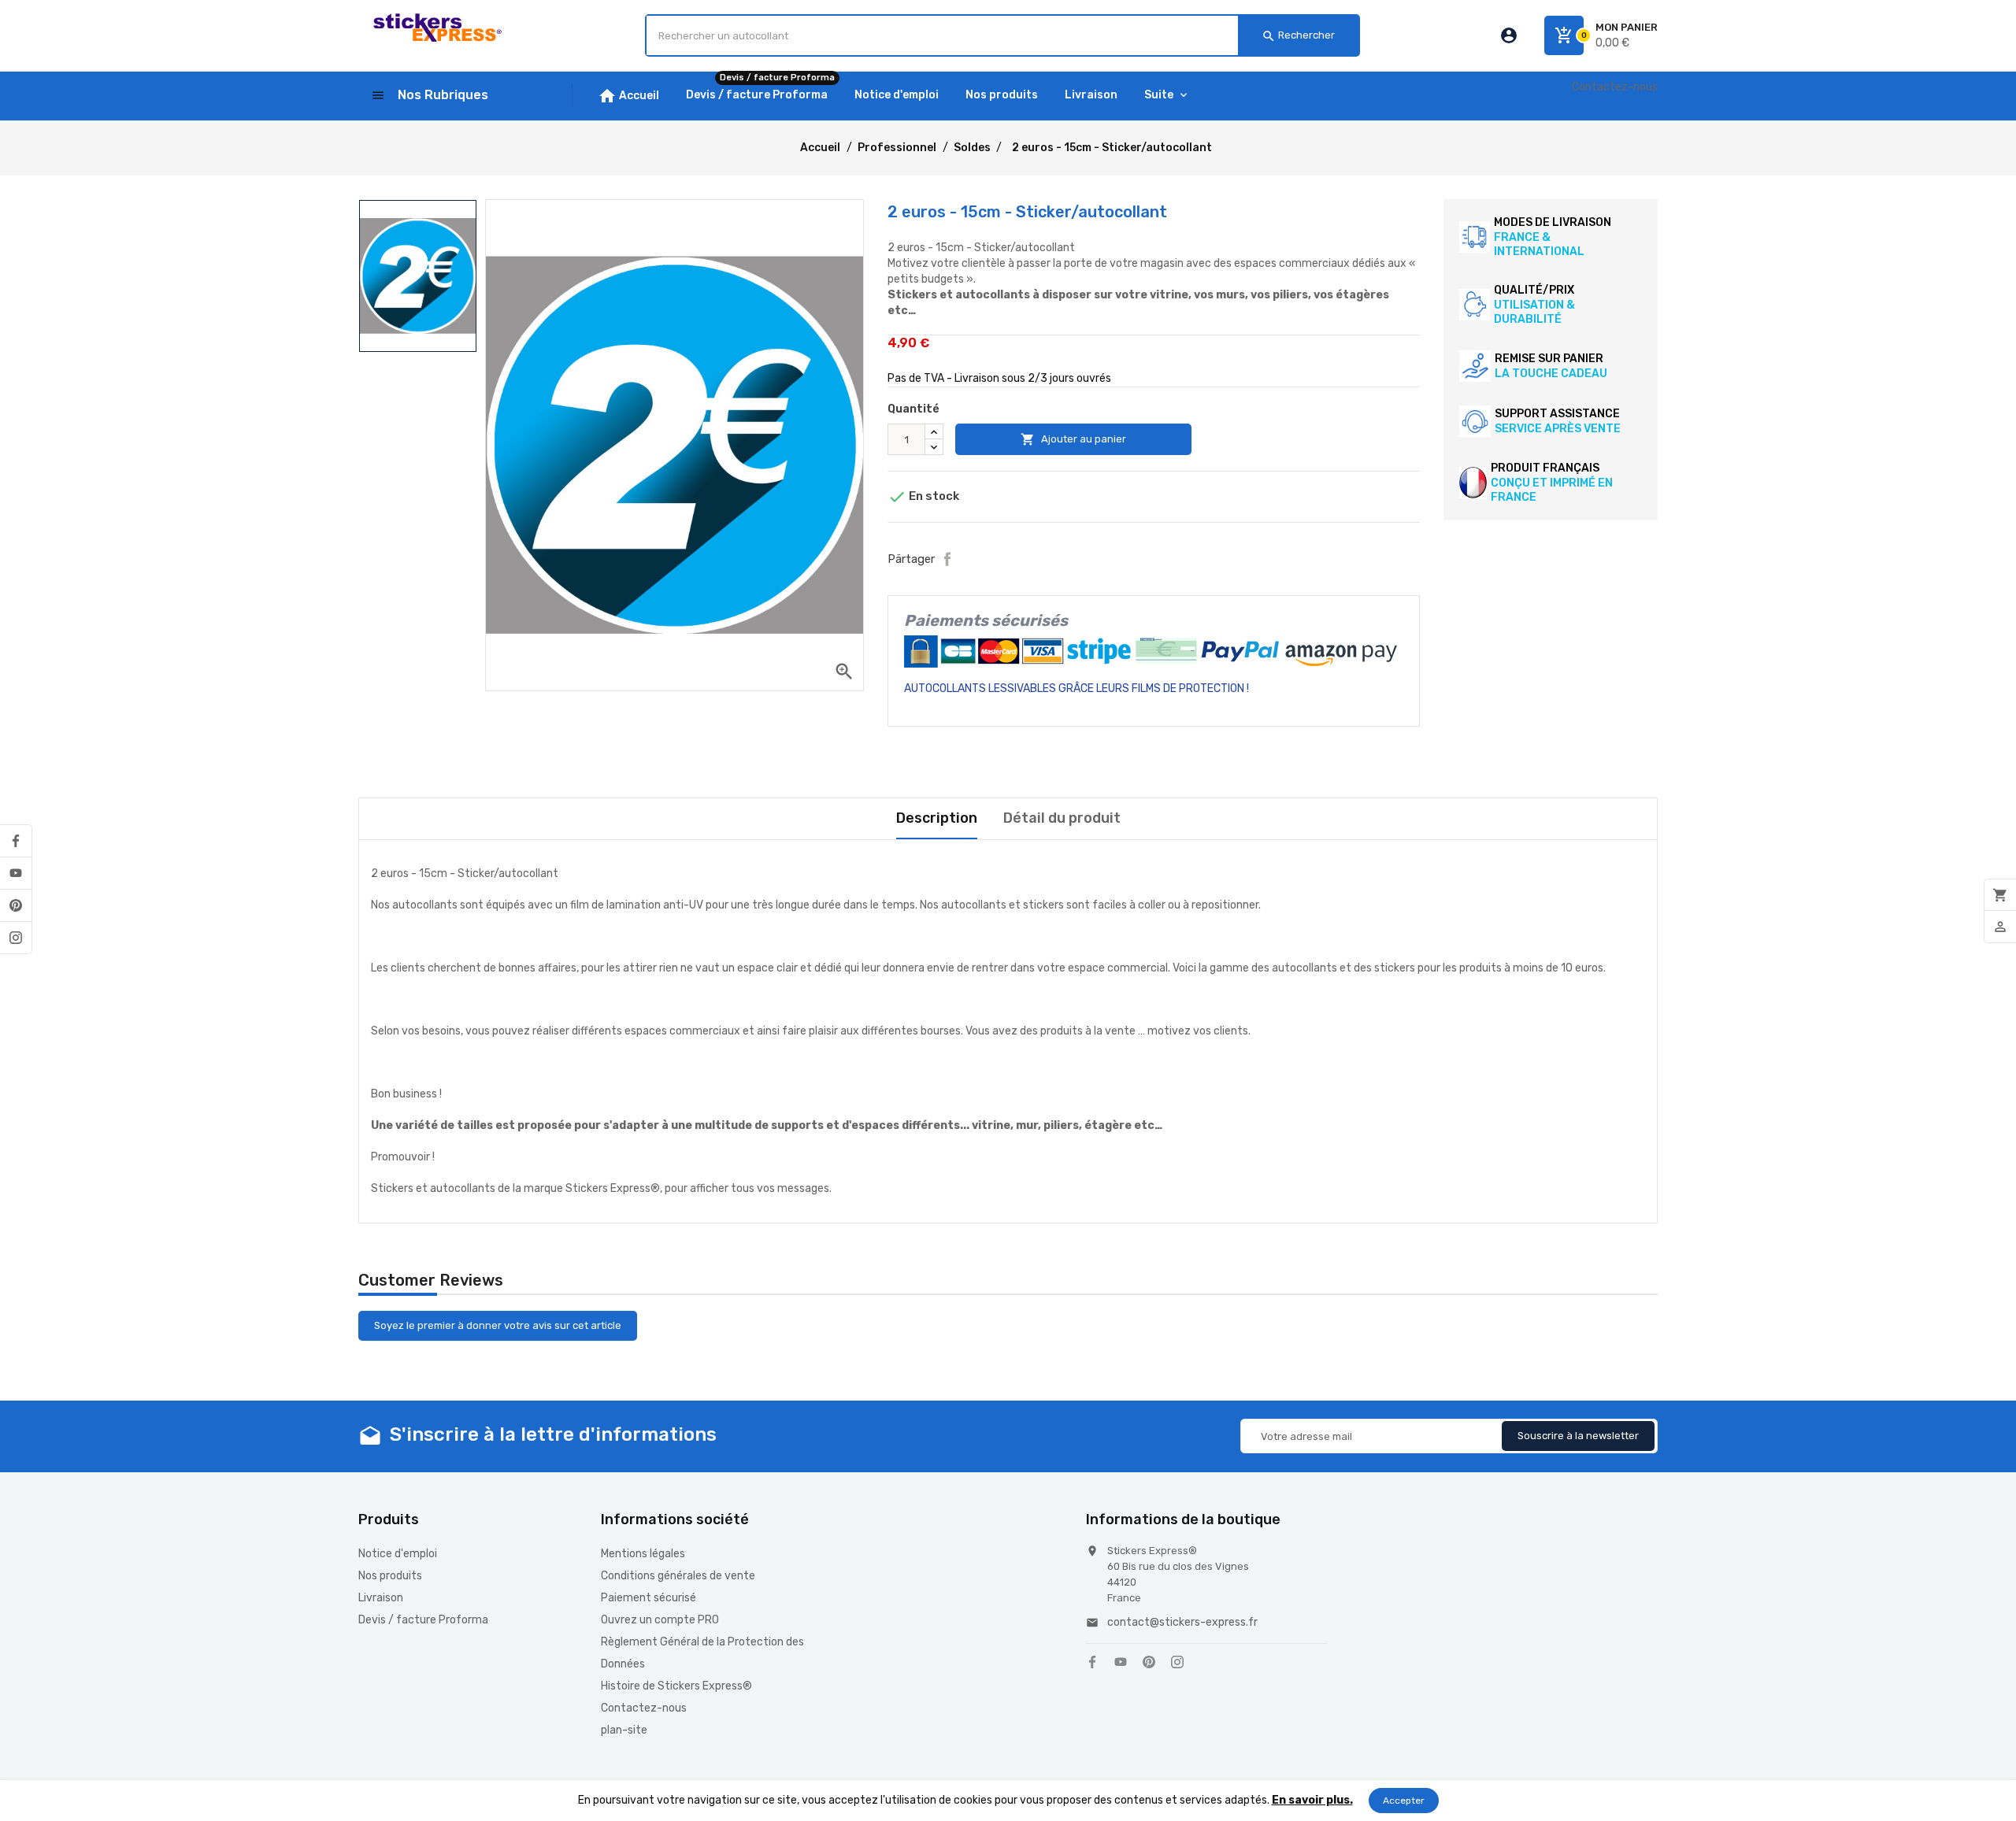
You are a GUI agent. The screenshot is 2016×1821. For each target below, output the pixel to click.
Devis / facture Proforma (423, 1620)
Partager (947, 559)
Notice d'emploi (398, 1554)
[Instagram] (16, 938)
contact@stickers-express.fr (1182, 1622)
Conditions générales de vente (678, 1576)
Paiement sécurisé (649, 1598)
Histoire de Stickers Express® (676, 1686)
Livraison (381, 1598)
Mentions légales (643, 1554)
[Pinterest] (16, 905)
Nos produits (390, 1576)
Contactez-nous (1615, 87)
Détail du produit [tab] (1062, 818)
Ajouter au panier (1073, 439)
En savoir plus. (1312, 1800)
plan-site (624, 1730)
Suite (1159, 95)
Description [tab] (937, 818)
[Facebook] (16, 841)
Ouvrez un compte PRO (660, 1620)
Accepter (1404, 1801)
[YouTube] (16, 873)
